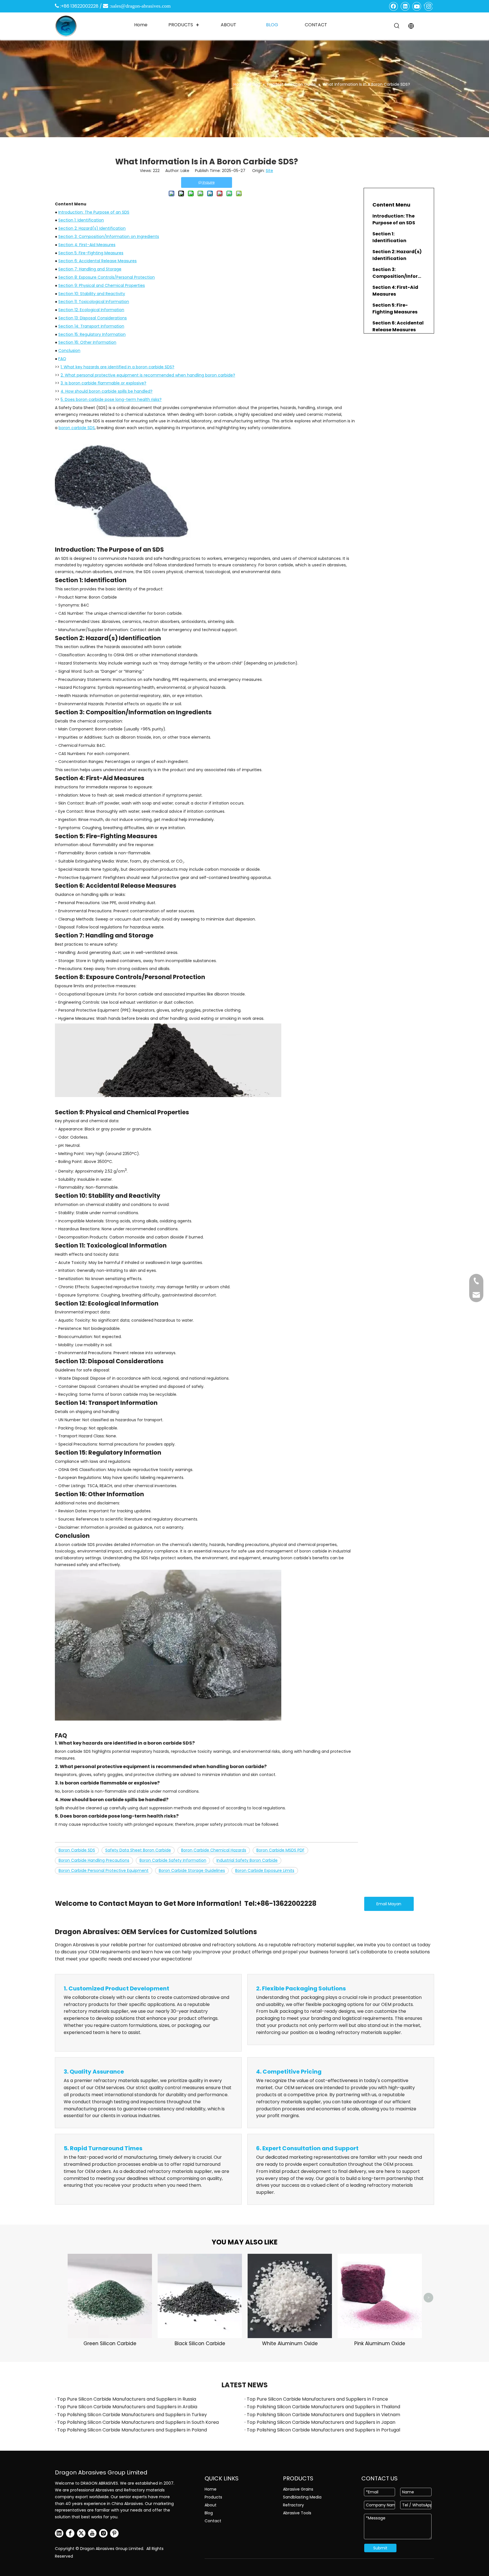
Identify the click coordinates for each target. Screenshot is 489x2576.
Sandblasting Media (302, 2497)
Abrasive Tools (297, 2513)
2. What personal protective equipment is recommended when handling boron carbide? (148, 375)
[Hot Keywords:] (397, 26)
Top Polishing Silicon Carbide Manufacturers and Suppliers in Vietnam (323, 2415)
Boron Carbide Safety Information (173, 1860)
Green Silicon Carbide (110, 2343)
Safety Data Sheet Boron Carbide (138, 1850)
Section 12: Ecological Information (91, 310)
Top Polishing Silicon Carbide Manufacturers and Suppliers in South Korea (138, 2422)
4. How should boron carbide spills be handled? (107, 391)
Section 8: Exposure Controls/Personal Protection (107, 277)
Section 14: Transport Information (91, 326)
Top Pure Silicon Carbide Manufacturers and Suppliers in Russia (127, 2399)
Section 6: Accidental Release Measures (97, 261)
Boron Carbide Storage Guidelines (192, 1870)
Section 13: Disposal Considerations (93, 318)
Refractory (293, 2505)
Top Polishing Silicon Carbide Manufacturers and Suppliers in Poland (132, 2430)
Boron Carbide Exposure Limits (265, 1870)
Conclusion (69, 351)
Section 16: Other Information (87, 342)
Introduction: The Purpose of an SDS (94, 212)
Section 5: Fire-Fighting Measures (91, 253)
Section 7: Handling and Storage (90, 269)
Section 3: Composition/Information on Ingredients (109, 236)
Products (213, 2497)
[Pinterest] (114, 2533)
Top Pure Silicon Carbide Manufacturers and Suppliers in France (317, 2399)
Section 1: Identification (81, 220)
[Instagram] (428, 6)
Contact (213, 2521)
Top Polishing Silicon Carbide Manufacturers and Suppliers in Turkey (132, 2415)
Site (269, 171)
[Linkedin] (405, 6)
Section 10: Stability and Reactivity (92, 294)
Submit (380, 2548)
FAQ (62, 359)
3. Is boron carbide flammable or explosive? (103, 383)
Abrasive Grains (298, 2489)
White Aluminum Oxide (290, 2343)
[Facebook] (394, 6)
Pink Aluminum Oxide (380, 2343)
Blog (209, 2513)
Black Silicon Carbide (200, 2343)
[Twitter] (81, 2533)
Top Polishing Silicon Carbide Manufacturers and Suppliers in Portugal (323, 2430)
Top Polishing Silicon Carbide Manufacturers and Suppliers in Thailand (323, 2407)
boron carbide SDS (77, 428)
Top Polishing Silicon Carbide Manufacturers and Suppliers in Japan (321, 2422)
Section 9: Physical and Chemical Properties (102, 285)
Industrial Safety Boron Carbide (247, 1860)
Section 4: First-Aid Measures (87, 245)
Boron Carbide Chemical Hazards (214, 1850)
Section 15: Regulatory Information (92, 334)
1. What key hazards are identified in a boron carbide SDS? (117, 367)
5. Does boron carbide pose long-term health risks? (111, 399)
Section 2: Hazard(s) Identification (92, 228)
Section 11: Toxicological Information (94, 302)
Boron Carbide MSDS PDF (280, 1850)
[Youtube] (417, 6)
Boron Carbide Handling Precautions (94, 1860)
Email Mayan (389, 1904)
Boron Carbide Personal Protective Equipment (104, 1870)
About (211, 2505)
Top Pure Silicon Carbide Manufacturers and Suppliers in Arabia (127, 2407)
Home (211, 2489)
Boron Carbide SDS (77, 1850)
